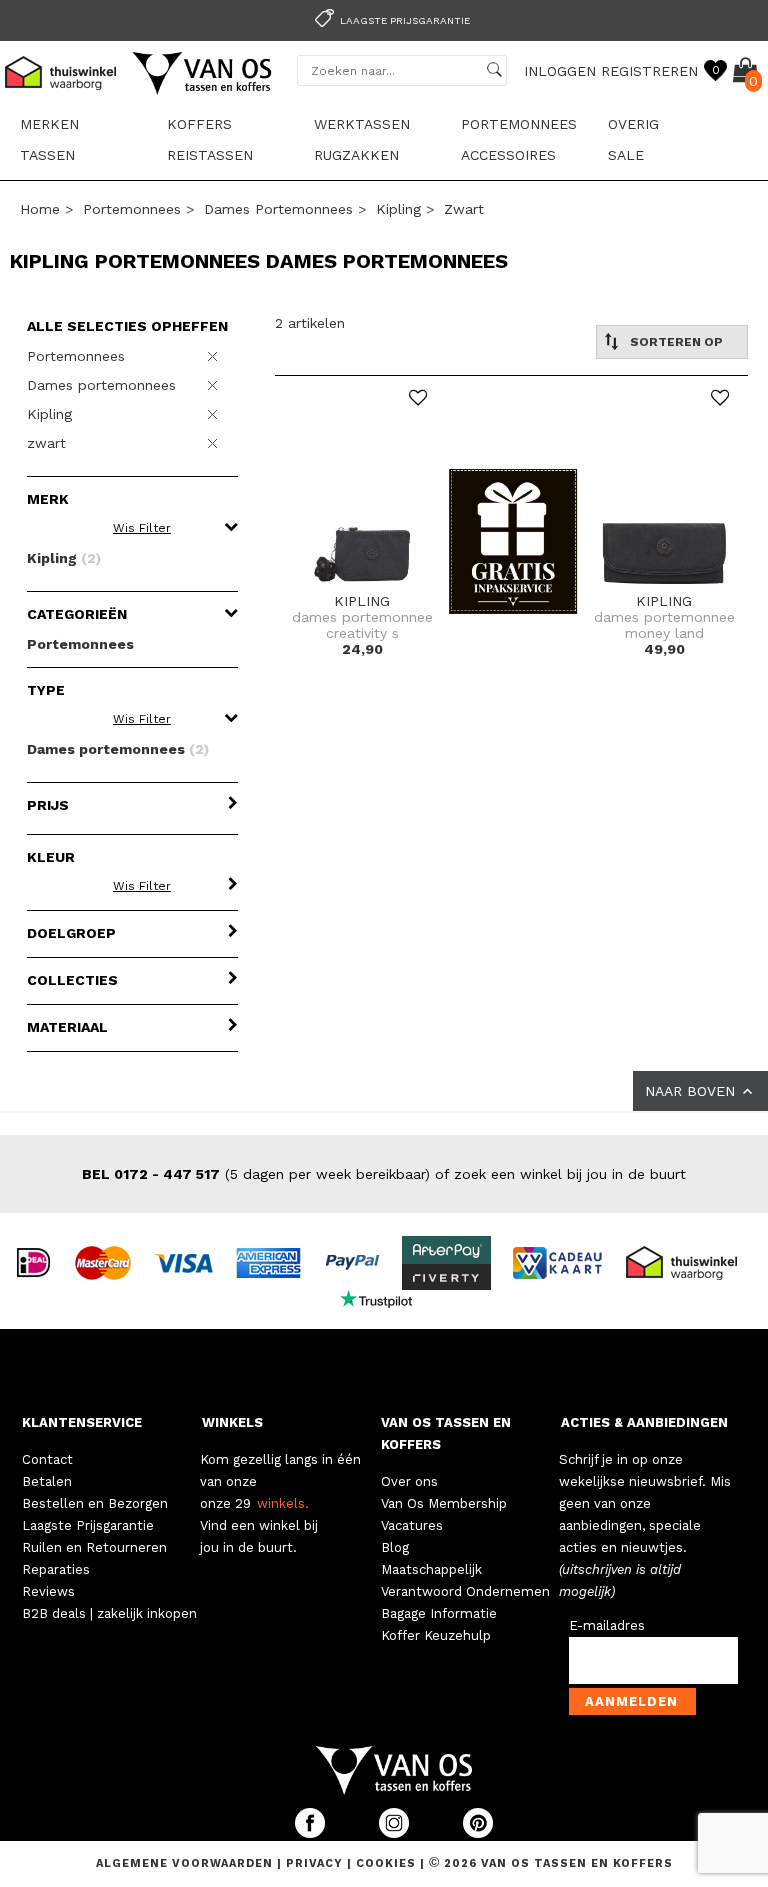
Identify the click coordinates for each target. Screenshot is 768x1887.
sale (626, 155)
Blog (395, 1547)
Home (40, 209)
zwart (464, 209)
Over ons (409, 1481)
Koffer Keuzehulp (436, 1635)
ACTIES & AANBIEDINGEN (644, 1422)
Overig (633, 124)
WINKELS (232, 1422)
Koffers (199, 124)
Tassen (47, 155)
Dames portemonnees (278, 209)
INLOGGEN (560, 71)
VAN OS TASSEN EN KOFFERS (446, 1433)
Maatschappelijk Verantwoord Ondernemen (465, 1580)
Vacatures (412, 1525)
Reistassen (210, 155)
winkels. (283, 1503)
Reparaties (56, 1569)
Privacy (316, 1863)
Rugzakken (356, 155)
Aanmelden (631, 1701)
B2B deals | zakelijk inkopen (109, 1613)
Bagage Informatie (439, 1613)
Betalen (47, 1481)
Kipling (398, 209)
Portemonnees (519, 124)
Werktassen (362, 124)
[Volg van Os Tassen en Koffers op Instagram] (396, 1833)
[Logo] (203, 91)
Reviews (48, 1591)
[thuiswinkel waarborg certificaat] (690, 1261)
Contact (47, 1459)
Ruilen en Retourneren (94, 1547)
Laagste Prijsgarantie (88, 1525)
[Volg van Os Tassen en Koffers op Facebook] (312, 1833)
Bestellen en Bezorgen (95, 1503)
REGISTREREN (649, 71)
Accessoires (508, 155)
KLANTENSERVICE (82, 1422)
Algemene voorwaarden (186, 1863)
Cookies (386, 1863)
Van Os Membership (444, 1503)
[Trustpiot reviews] (384, 1297)
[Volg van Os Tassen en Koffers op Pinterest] (478, 1833)
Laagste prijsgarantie (405, 20)
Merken (49, 124)
